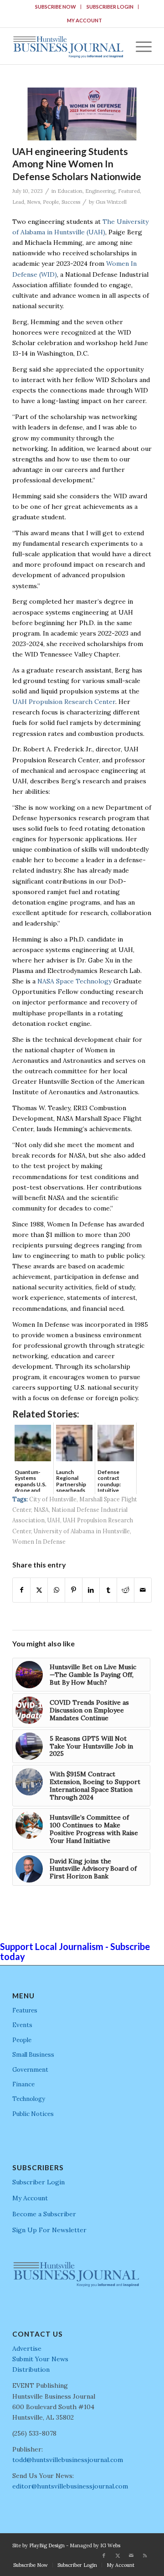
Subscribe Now (56, 7)
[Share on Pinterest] (74, 1590)
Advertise (27, 2348)
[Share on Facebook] (21, 1590)
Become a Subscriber (44, 2214)
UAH (54, 1520)
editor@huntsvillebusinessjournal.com (70, 2486)
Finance (23, 2084)
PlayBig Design (47, 2545)
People (51, 202)
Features (25, 2010)
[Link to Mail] (131, 2555)
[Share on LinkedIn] (91, 1590)
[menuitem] (56, 7)
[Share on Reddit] (126, 1590)
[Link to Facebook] (104, 2555)
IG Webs (110, 2545)
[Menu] (139, 46)
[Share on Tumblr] (108, 1590)
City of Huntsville (53, 1499)
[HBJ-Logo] (68, 46)
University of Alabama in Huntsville (82, 1531)
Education (70, 191)
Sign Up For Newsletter (49, 2230)
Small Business (33, 2055)
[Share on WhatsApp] (56, 1590)
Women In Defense (39, 1541)
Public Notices (33, 2114)
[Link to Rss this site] (145, 2555)
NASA (41, 1510)
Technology (29, 2099)
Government (30, 2070)
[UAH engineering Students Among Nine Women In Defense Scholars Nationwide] (82, 114)
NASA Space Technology (74, 981)
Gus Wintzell (111, 202)
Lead (18, 202)
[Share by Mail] (143, 1590)
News (33, 202)
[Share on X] (39, 1590)
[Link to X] (118, 2555)
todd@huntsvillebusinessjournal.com (68, 2460)
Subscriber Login (110, 7)
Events (22, 2025)
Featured (129, 191)
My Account (85, 20)
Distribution (31, 2369)
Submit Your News (40, 2359)
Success (71, 202)
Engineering (100, 191)
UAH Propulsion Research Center (64, 702)
